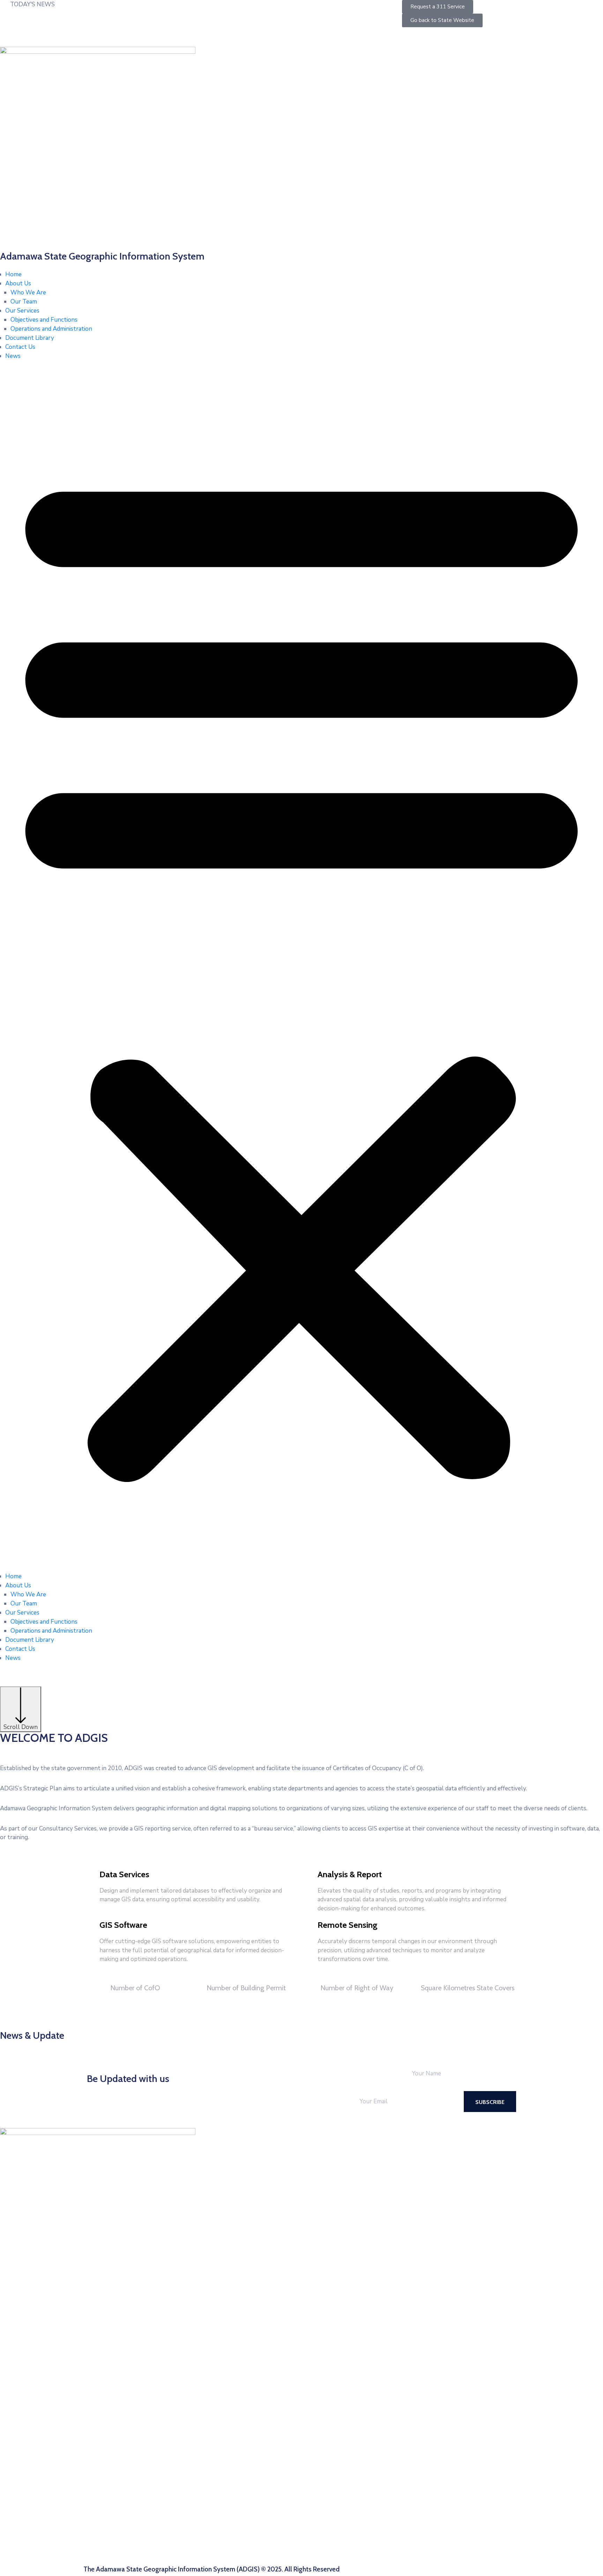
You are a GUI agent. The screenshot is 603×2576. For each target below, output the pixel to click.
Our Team (24, 302)
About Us (18, 283)
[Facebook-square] (496, 32)
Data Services (124, 1874)
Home (13, 274)
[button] (301, 969)
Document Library (30, 338)
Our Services (22, 311)
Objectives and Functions (44, 320)
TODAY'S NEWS (32, 4)
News (13, 356)
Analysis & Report (350, 1874)
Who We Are (28, 293)
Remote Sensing (348, 1925)
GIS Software (123, 1925)
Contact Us (20, 347)
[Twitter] (509, 32)
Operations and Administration (51, 329)
